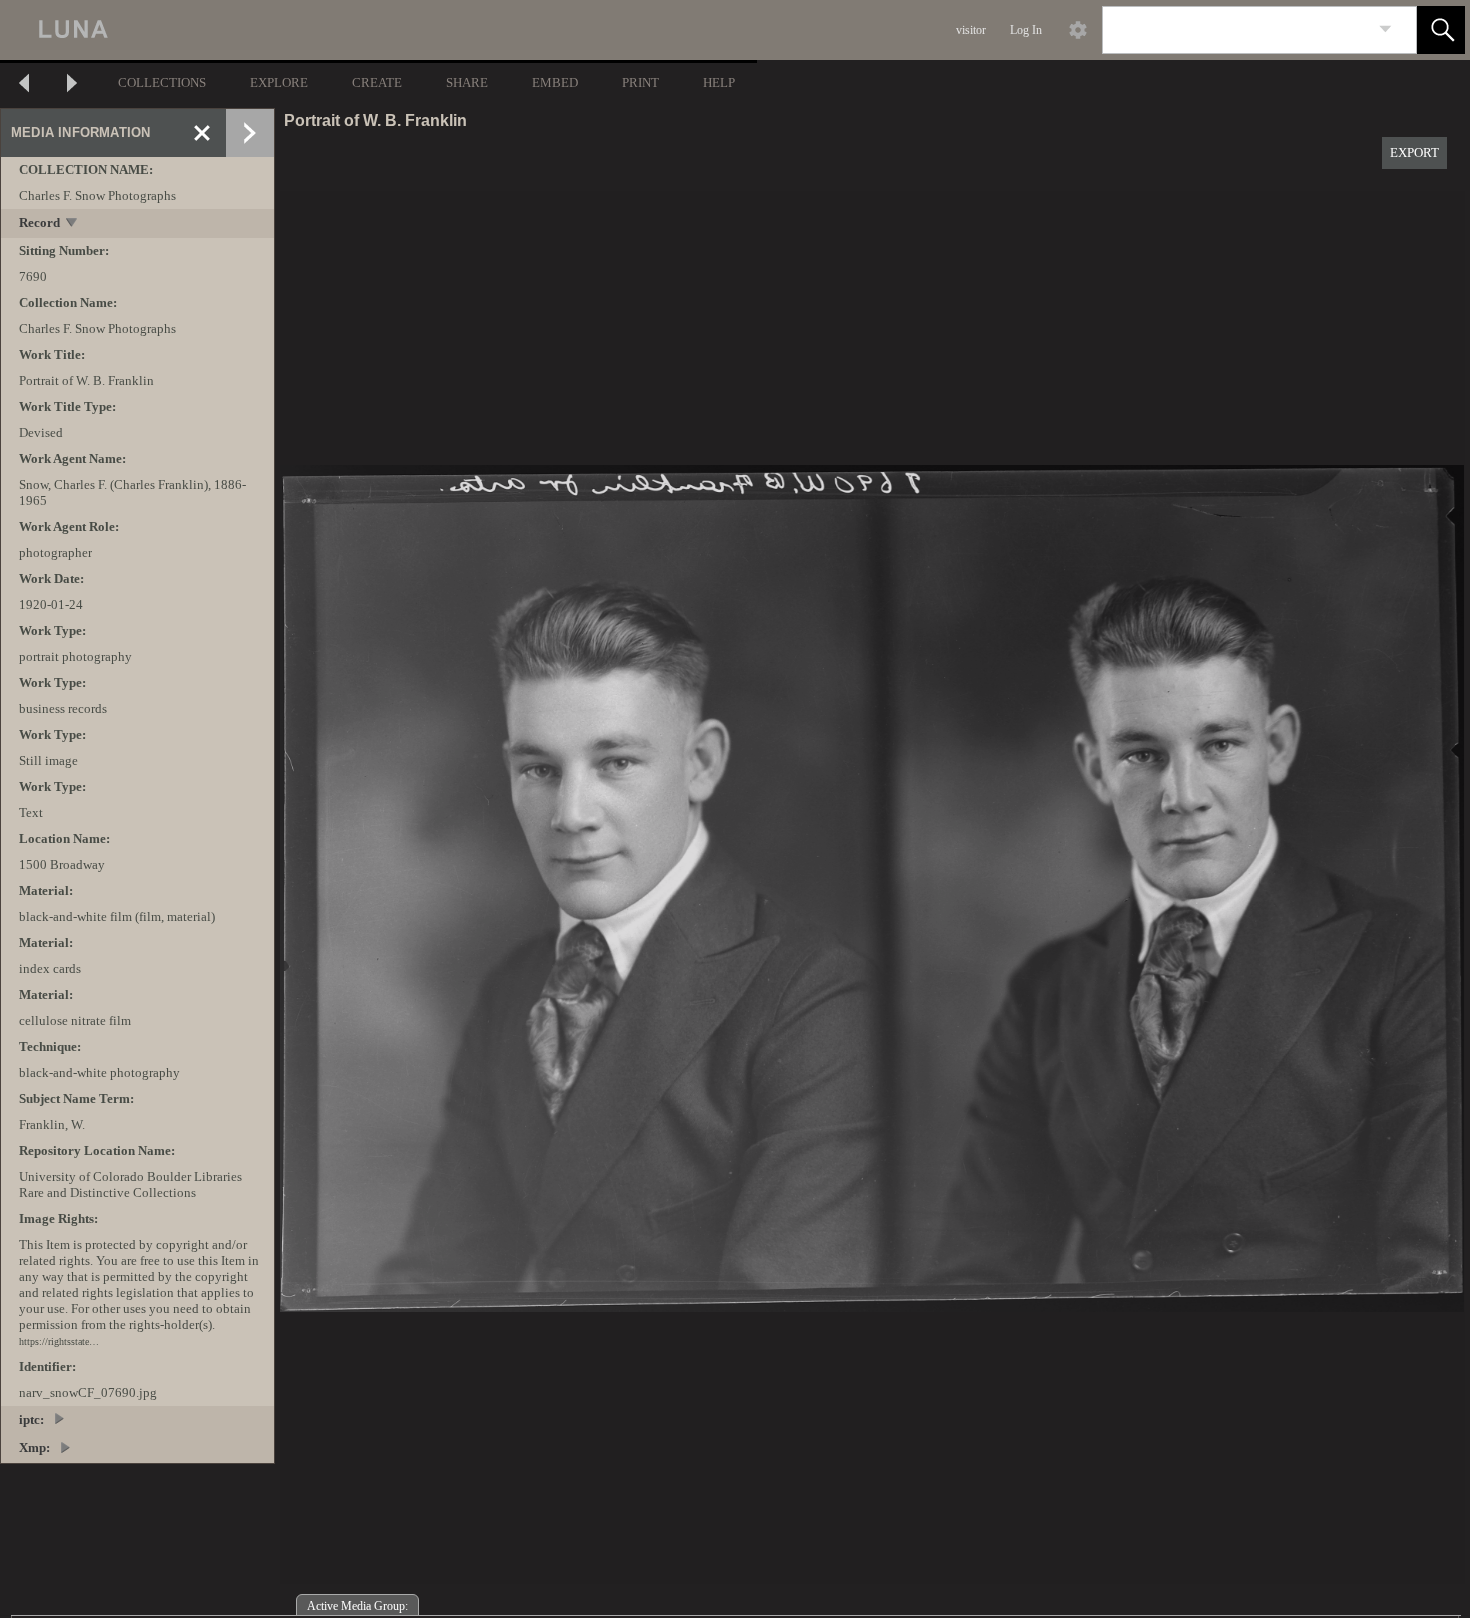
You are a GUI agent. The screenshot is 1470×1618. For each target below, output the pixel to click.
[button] (1441, 30)
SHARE (467, 82)
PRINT (640, 82)
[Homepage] (377, 30)
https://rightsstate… (59, 1341)
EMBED (555, 82)
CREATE (377, 82)
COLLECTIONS (162, 82)
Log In (1026, 30)
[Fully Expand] (250, 133)
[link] (1385, 29)
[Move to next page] (72, 85)
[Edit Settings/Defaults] (1078, 30)
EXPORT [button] (1414, 152)
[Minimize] (202, 133)
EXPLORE (279, 82)
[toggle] (72, 224)
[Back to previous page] (24, 85)
